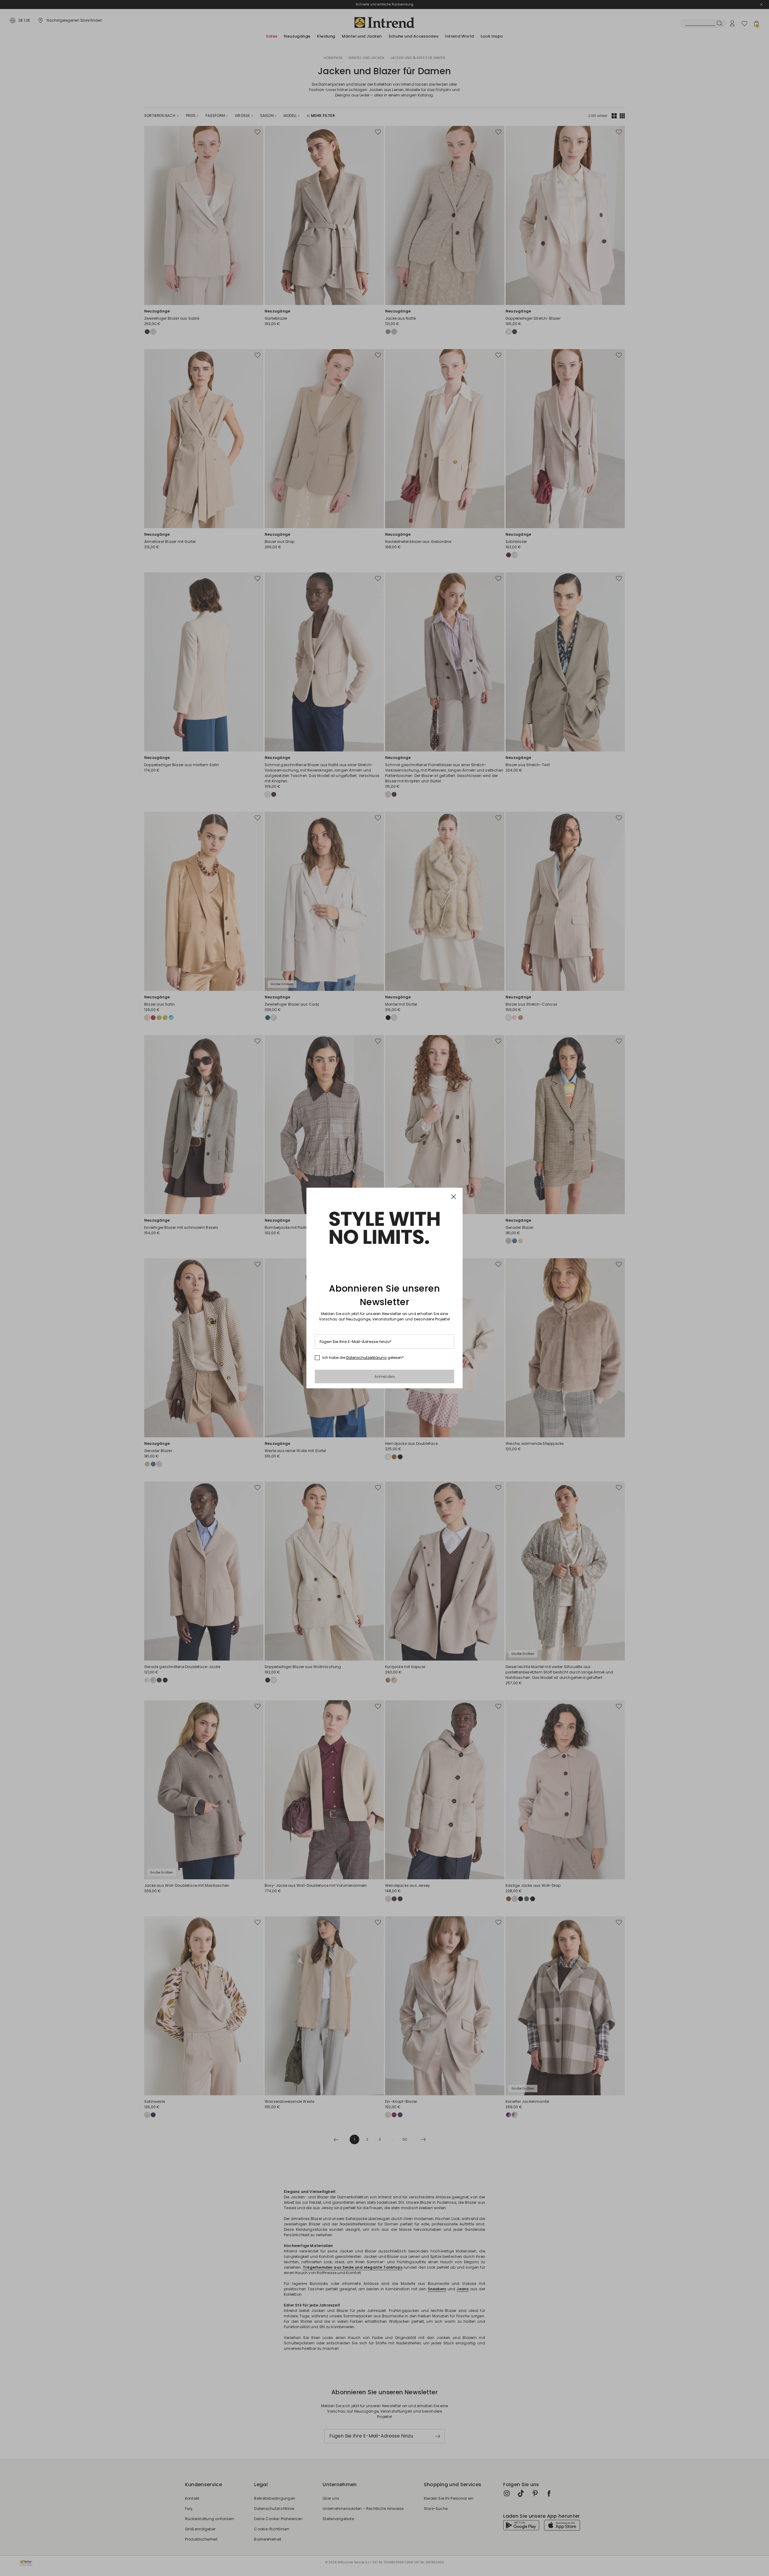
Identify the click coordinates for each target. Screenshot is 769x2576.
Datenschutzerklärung (366, 1358)
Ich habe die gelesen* (363, 1358)
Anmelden (385, 1376)
